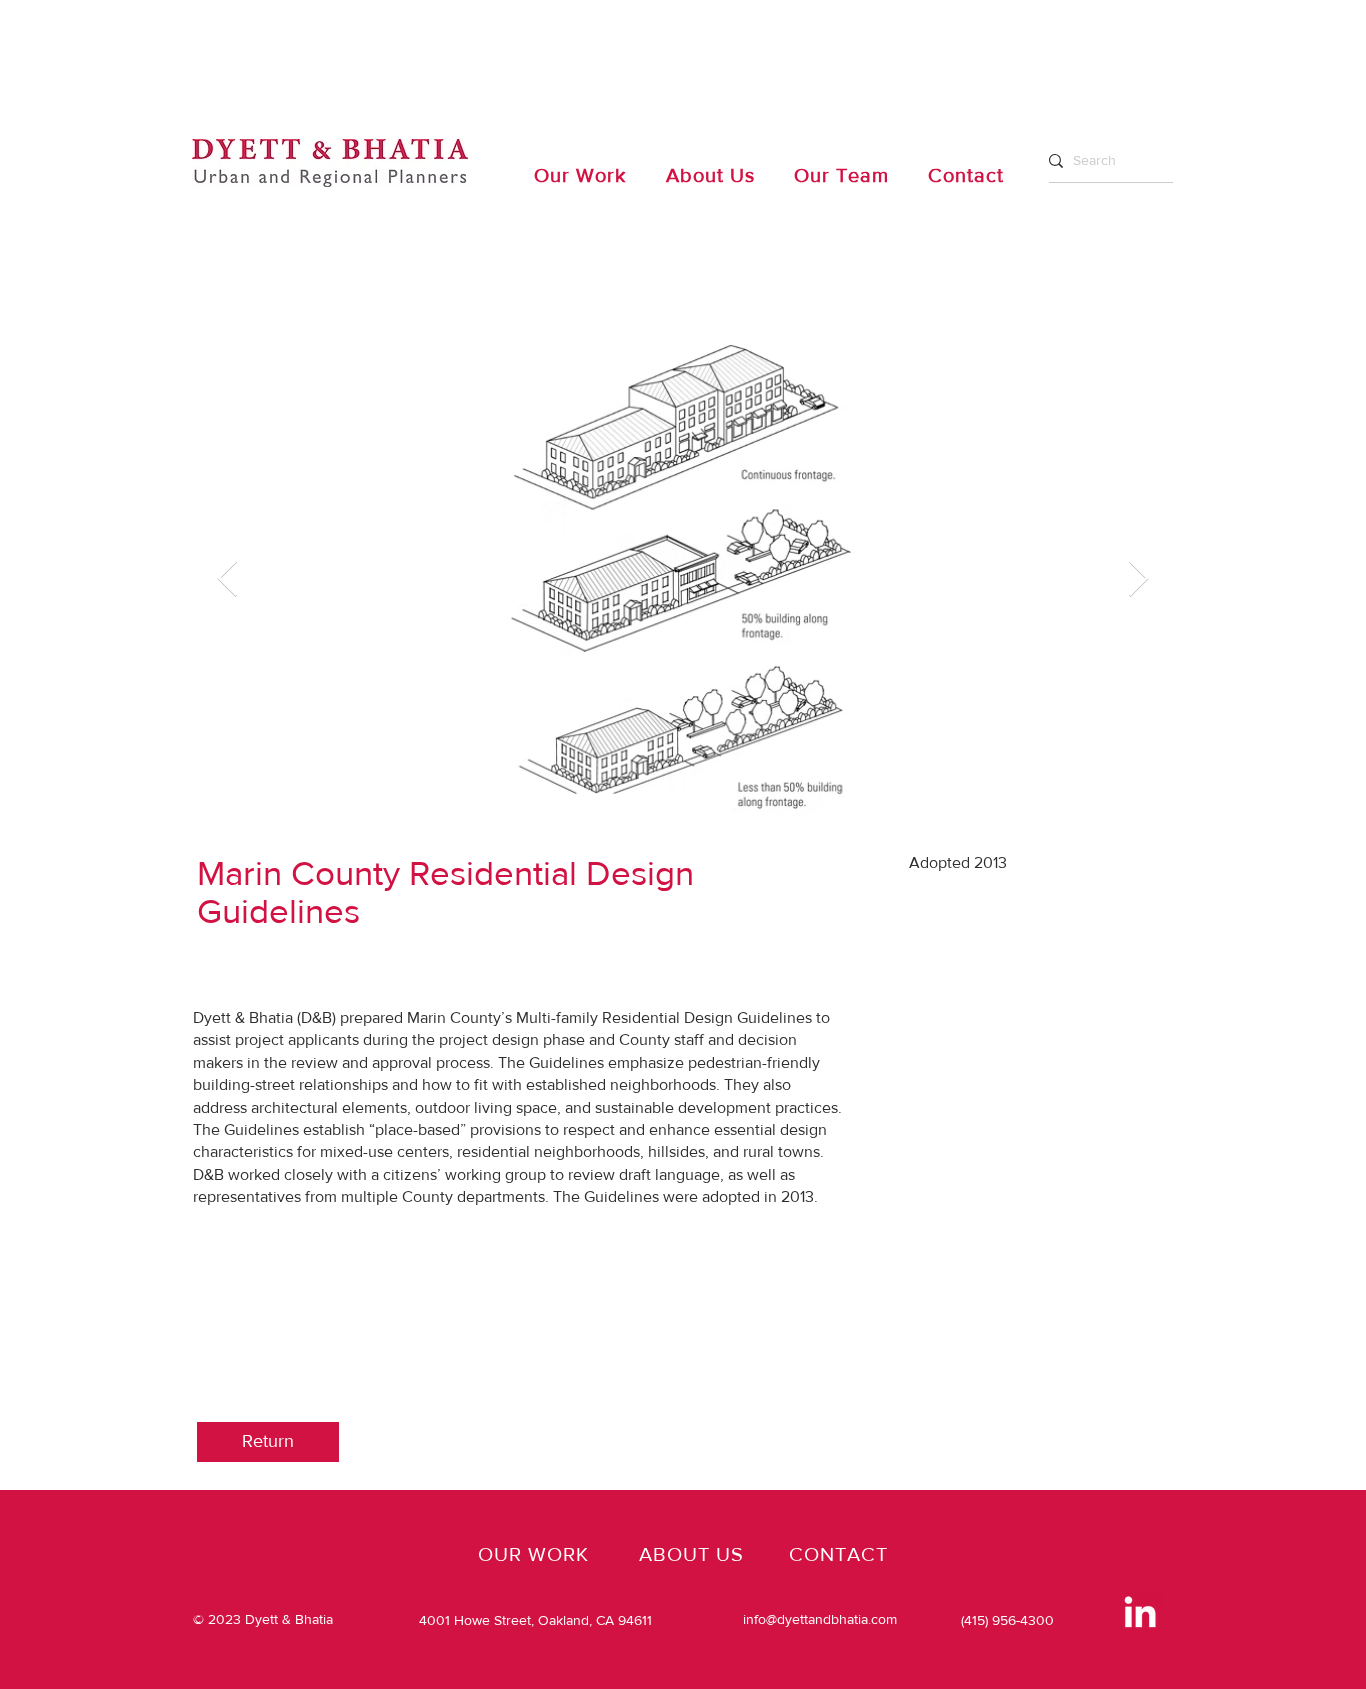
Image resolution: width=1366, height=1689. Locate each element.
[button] (268, 1442)
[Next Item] (1138, 579)
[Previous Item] (227, 579)
